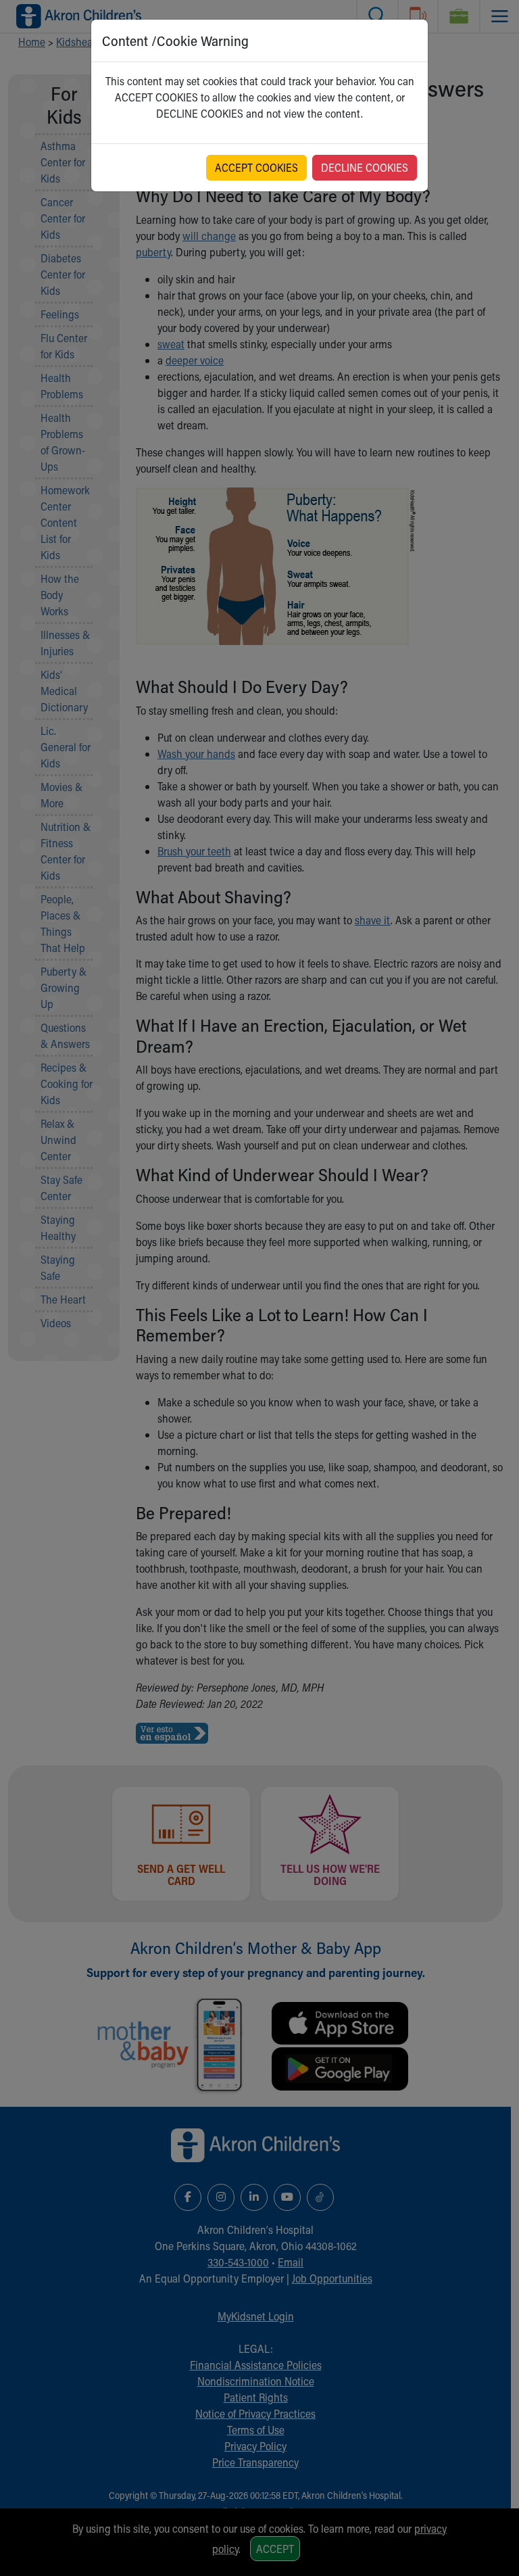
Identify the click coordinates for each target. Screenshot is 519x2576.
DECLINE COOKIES (365, 167)
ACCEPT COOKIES (256, 167)
